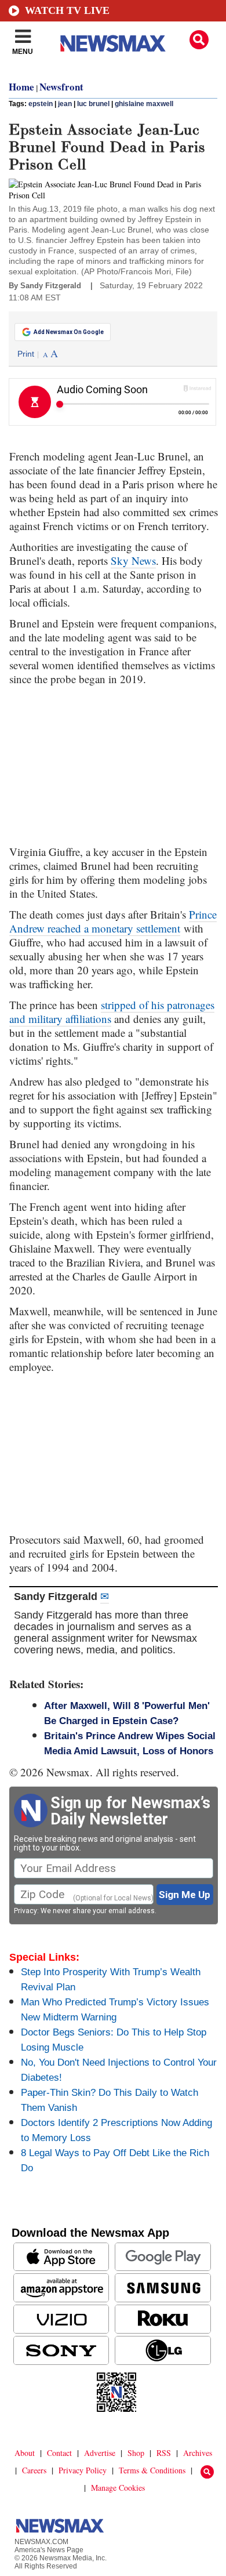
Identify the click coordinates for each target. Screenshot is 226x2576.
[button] (199, 40)
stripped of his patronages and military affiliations (112, 1012)
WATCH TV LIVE (67, 10)
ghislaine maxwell (144, 104)
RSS (164, 2453)
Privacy (25, 1911)
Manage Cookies (118, 2488)
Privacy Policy (83, 2470)
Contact (59, 2453)
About (25, 2453)
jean (65, 104)
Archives (198, 2453)
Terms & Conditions (152, 2470)
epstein (41, 104)
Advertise (100, 2453)
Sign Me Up (185, 1895)
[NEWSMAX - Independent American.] (113, 43)
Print (26, 354)
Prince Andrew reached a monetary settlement (113, 921)
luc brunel (93, 104)
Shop (136, 2453)
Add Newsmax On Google (69, 332)
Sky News (133, 560)
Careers (34, 2470)
